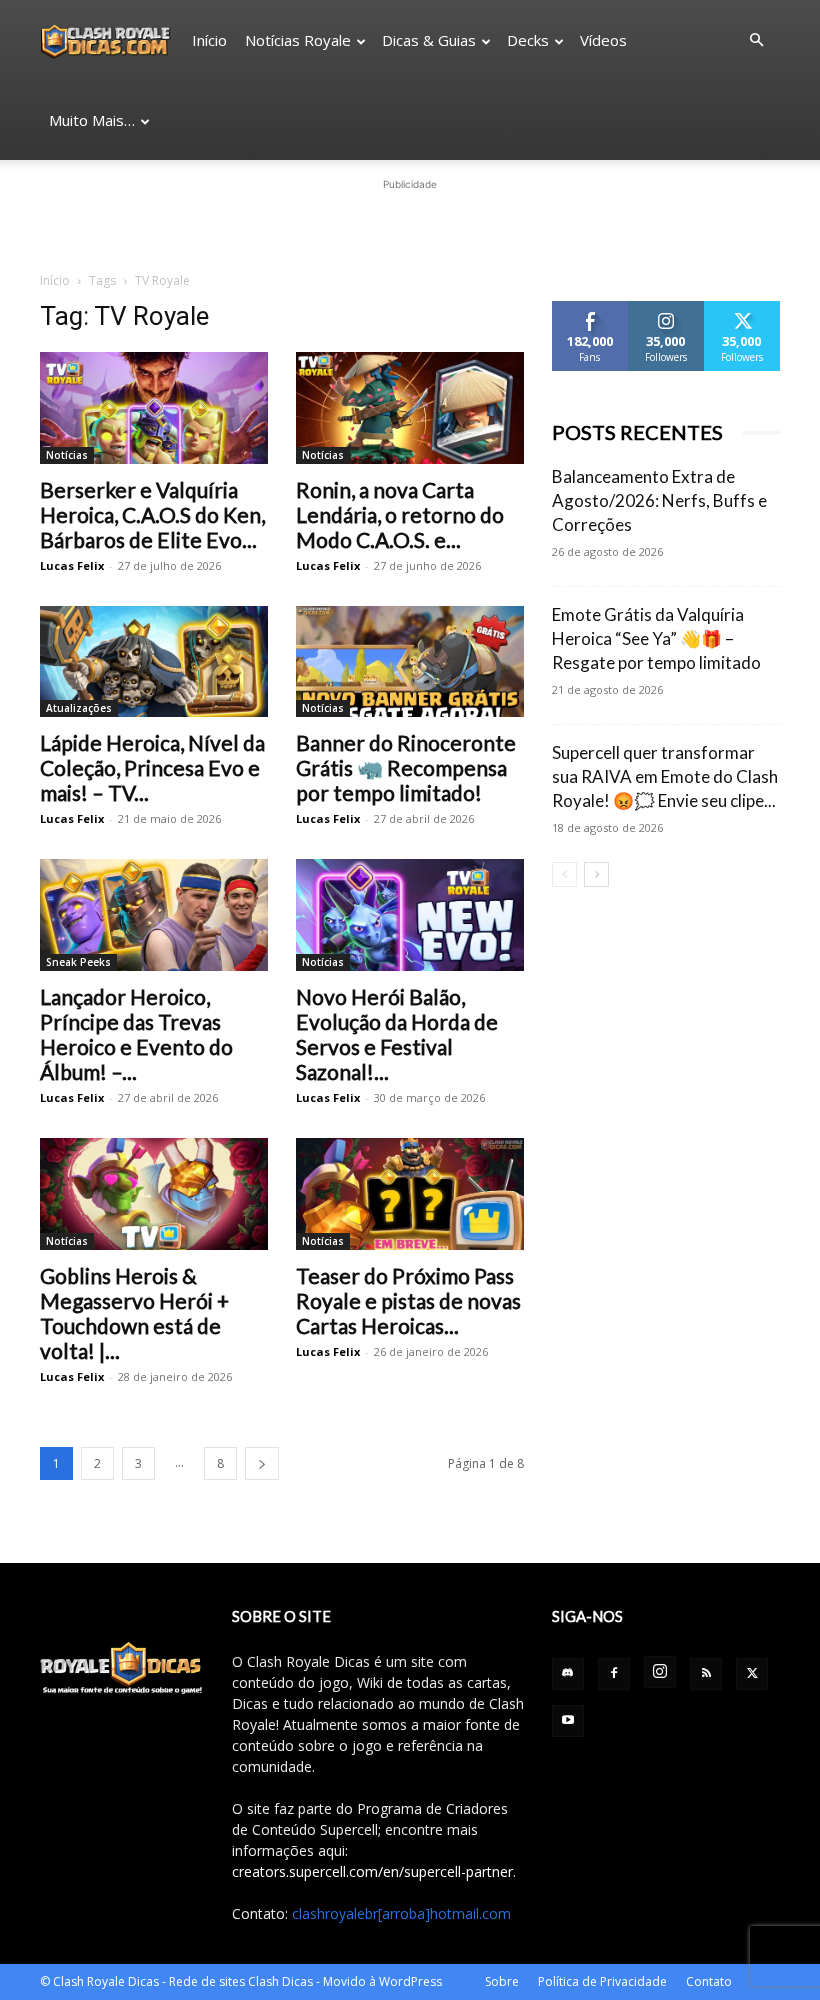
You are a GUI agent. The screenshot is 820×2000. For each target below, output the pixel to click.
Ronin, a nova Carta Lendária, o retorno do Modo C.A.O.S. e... (400, 514)
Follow (666, 308)
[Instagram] (660, 1672)
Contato (709, 1981)
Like (590, 308)
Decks (528, 40)
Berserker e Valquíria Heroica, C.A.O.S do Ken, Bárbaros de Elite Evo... (152, 514)
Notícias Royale (298, 40)
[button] (756, 40)
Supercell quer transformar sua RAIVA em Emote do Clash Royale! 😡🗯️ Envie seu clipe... (665, 776)
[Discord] (568, 1674)
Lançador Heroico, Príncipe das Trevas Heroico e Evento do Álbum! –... (136, 1034)
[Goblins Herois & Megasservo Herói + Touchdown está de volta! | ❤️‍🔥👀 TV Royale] (154, 1194)
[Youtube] (568, 1721)
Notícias (67, 455)
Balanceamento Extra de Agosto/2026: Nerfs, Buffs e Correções (659, 500)
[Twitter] (752, 1674)
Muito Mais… (92, 120)
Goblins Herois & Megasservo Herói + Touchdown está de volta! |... (134, 1313)
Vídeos (603, 40)
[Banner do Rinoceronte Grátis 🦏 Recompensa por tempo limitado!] (410, 662)
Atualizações (79, 708)
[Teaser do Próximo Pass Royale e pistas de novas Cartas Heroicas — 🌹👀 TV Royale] (410, 1194)
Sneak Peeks (78, 962)
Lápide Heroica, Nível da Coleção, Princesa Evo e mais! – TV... (152, 767)
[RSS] (706, 1674)
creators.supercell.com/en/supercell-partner (372, 1871)
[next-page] (262, 1463)
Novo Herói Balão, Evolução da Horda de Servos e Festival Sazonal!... (397, 1034)
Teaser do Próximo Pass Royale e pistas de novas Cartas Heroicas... (408, 1300)
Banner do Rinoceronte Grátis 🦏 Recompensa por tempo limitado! (406, 767)
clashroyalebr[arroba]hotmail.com (401, 1913)
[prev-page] (564, 874)
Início (209, 40)
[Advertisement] (410, 225)
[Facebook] (614, 1674)
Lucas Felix (72, 565)
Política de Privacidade (602, 1981)
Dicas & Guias (429, 40)
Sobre (502, 1981)
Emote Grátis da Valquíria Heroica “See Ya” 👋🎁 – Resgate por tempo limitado (656, 638)
